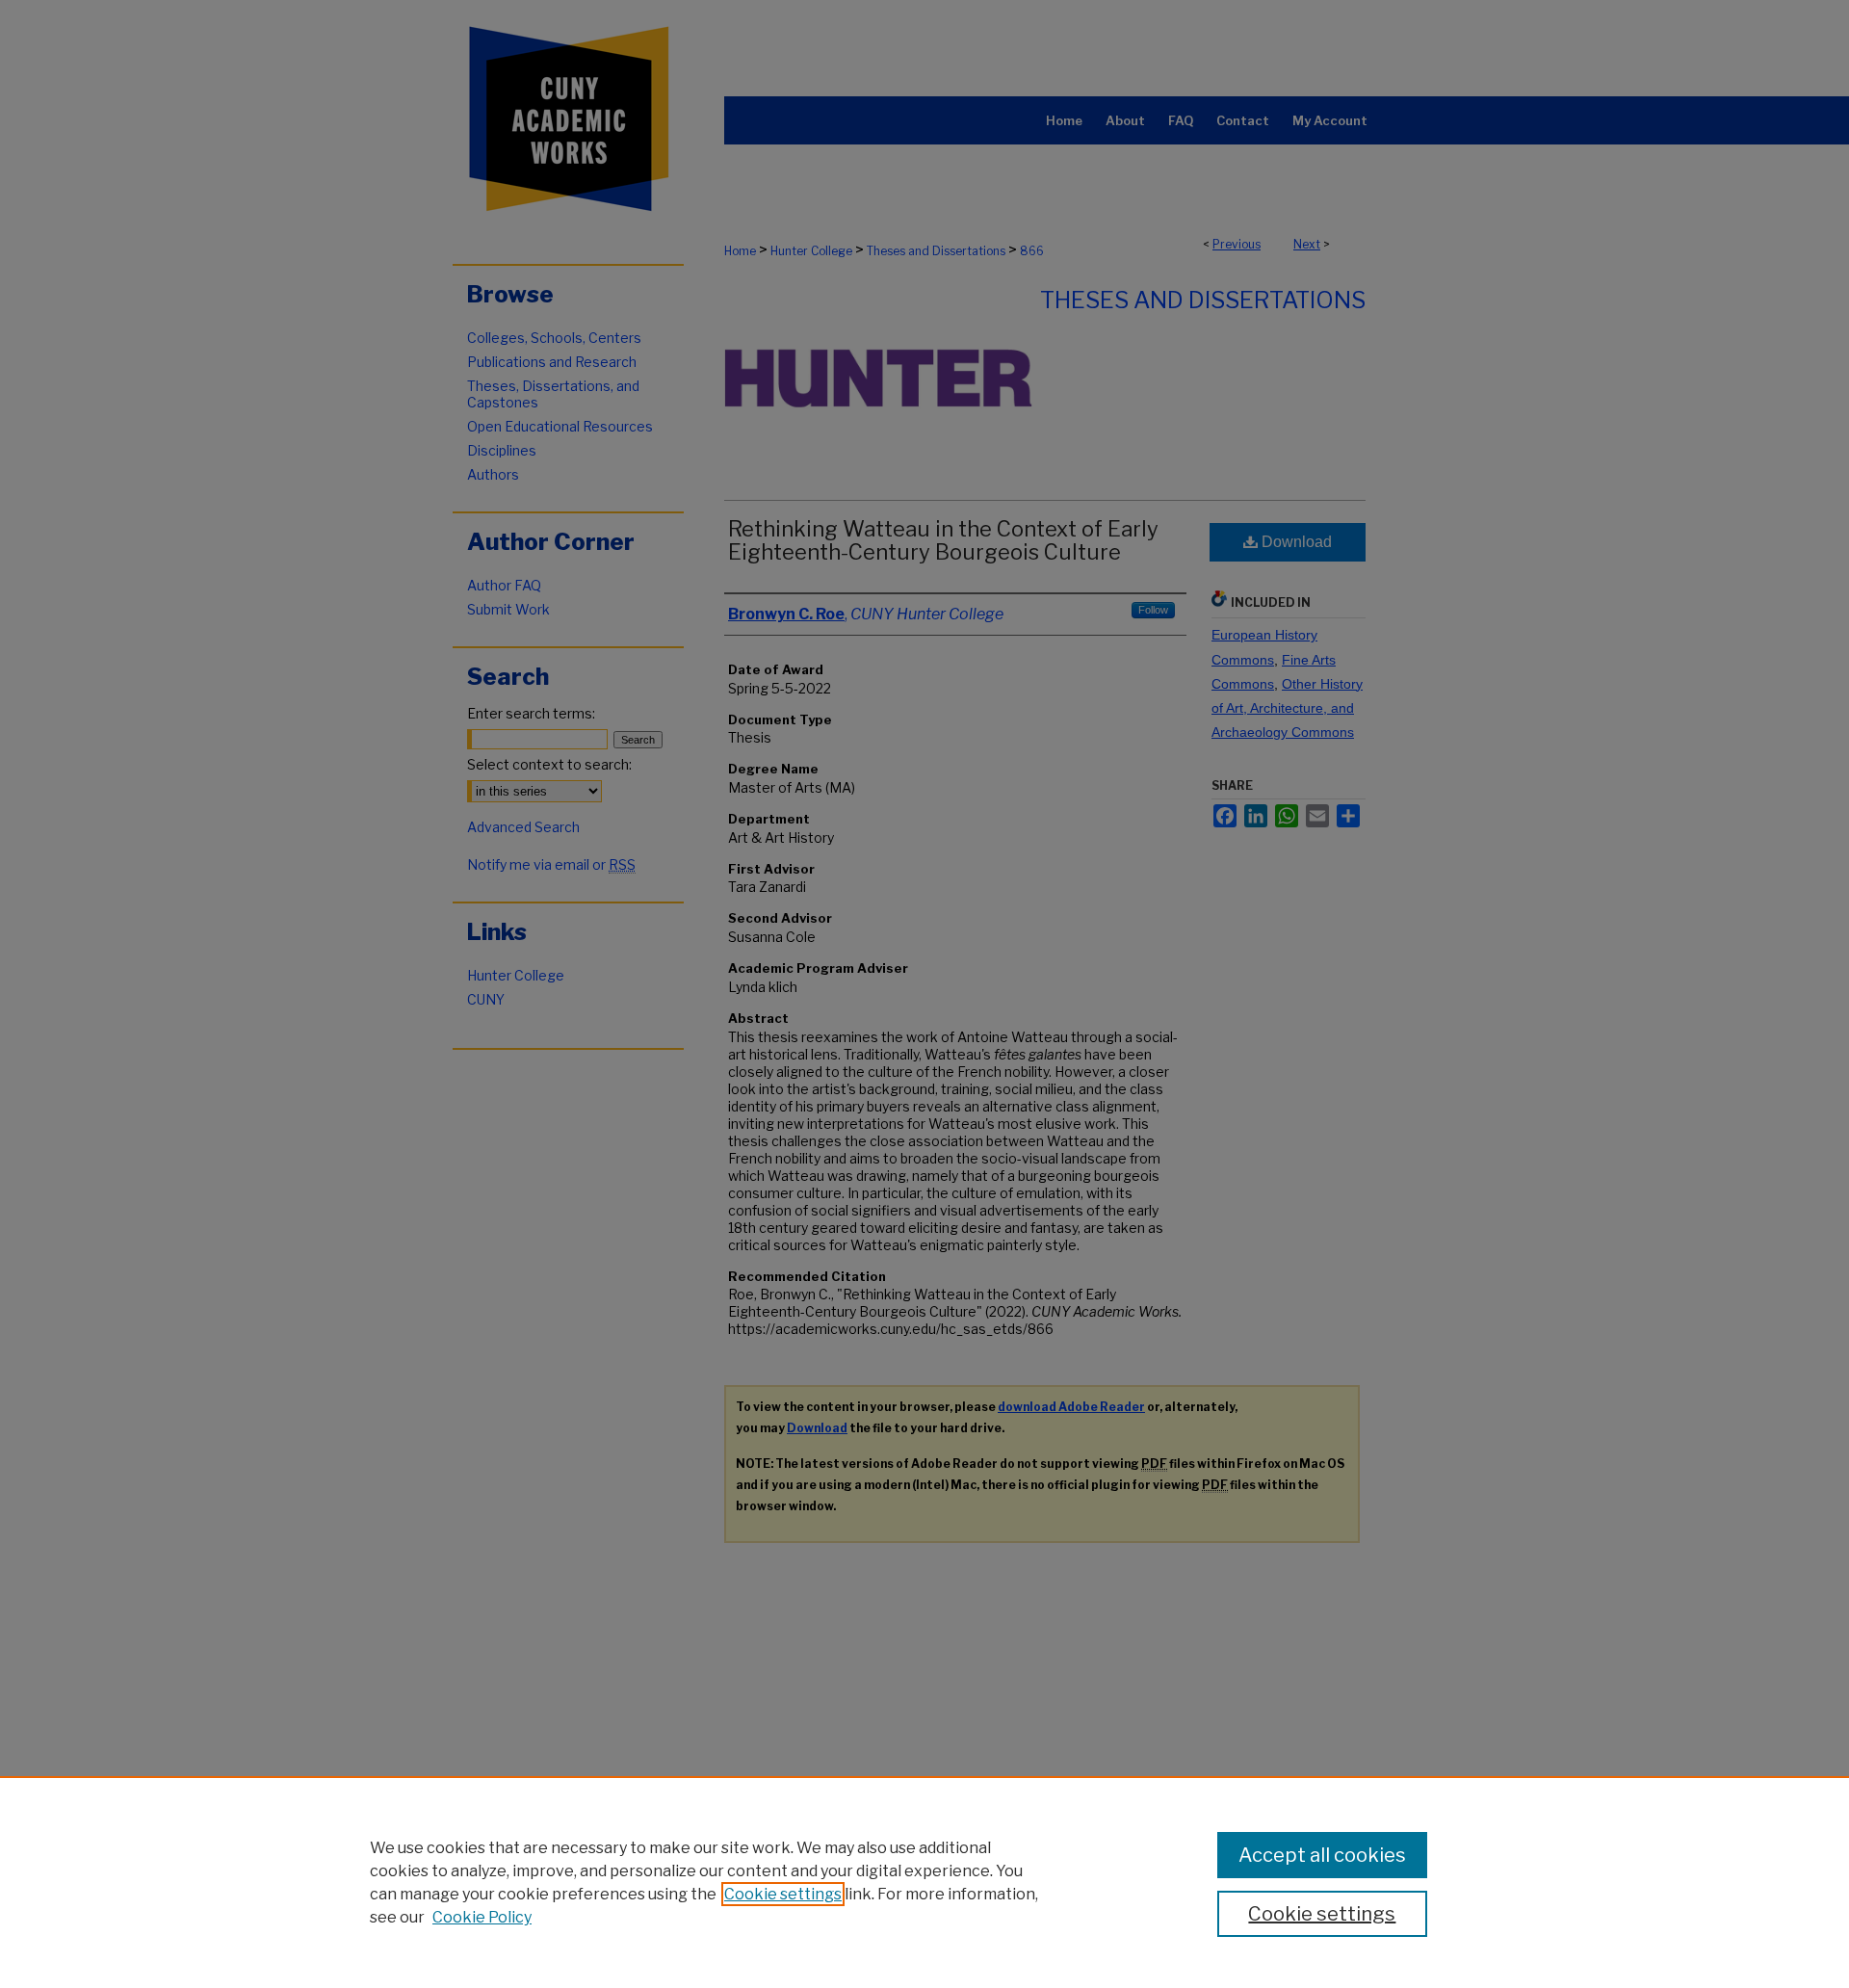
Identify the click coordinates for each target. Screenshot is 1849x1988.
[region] (924, 1882)
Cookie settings (783, 1894)
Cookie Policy (482, 1917)
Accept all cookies (1322, 1855)
